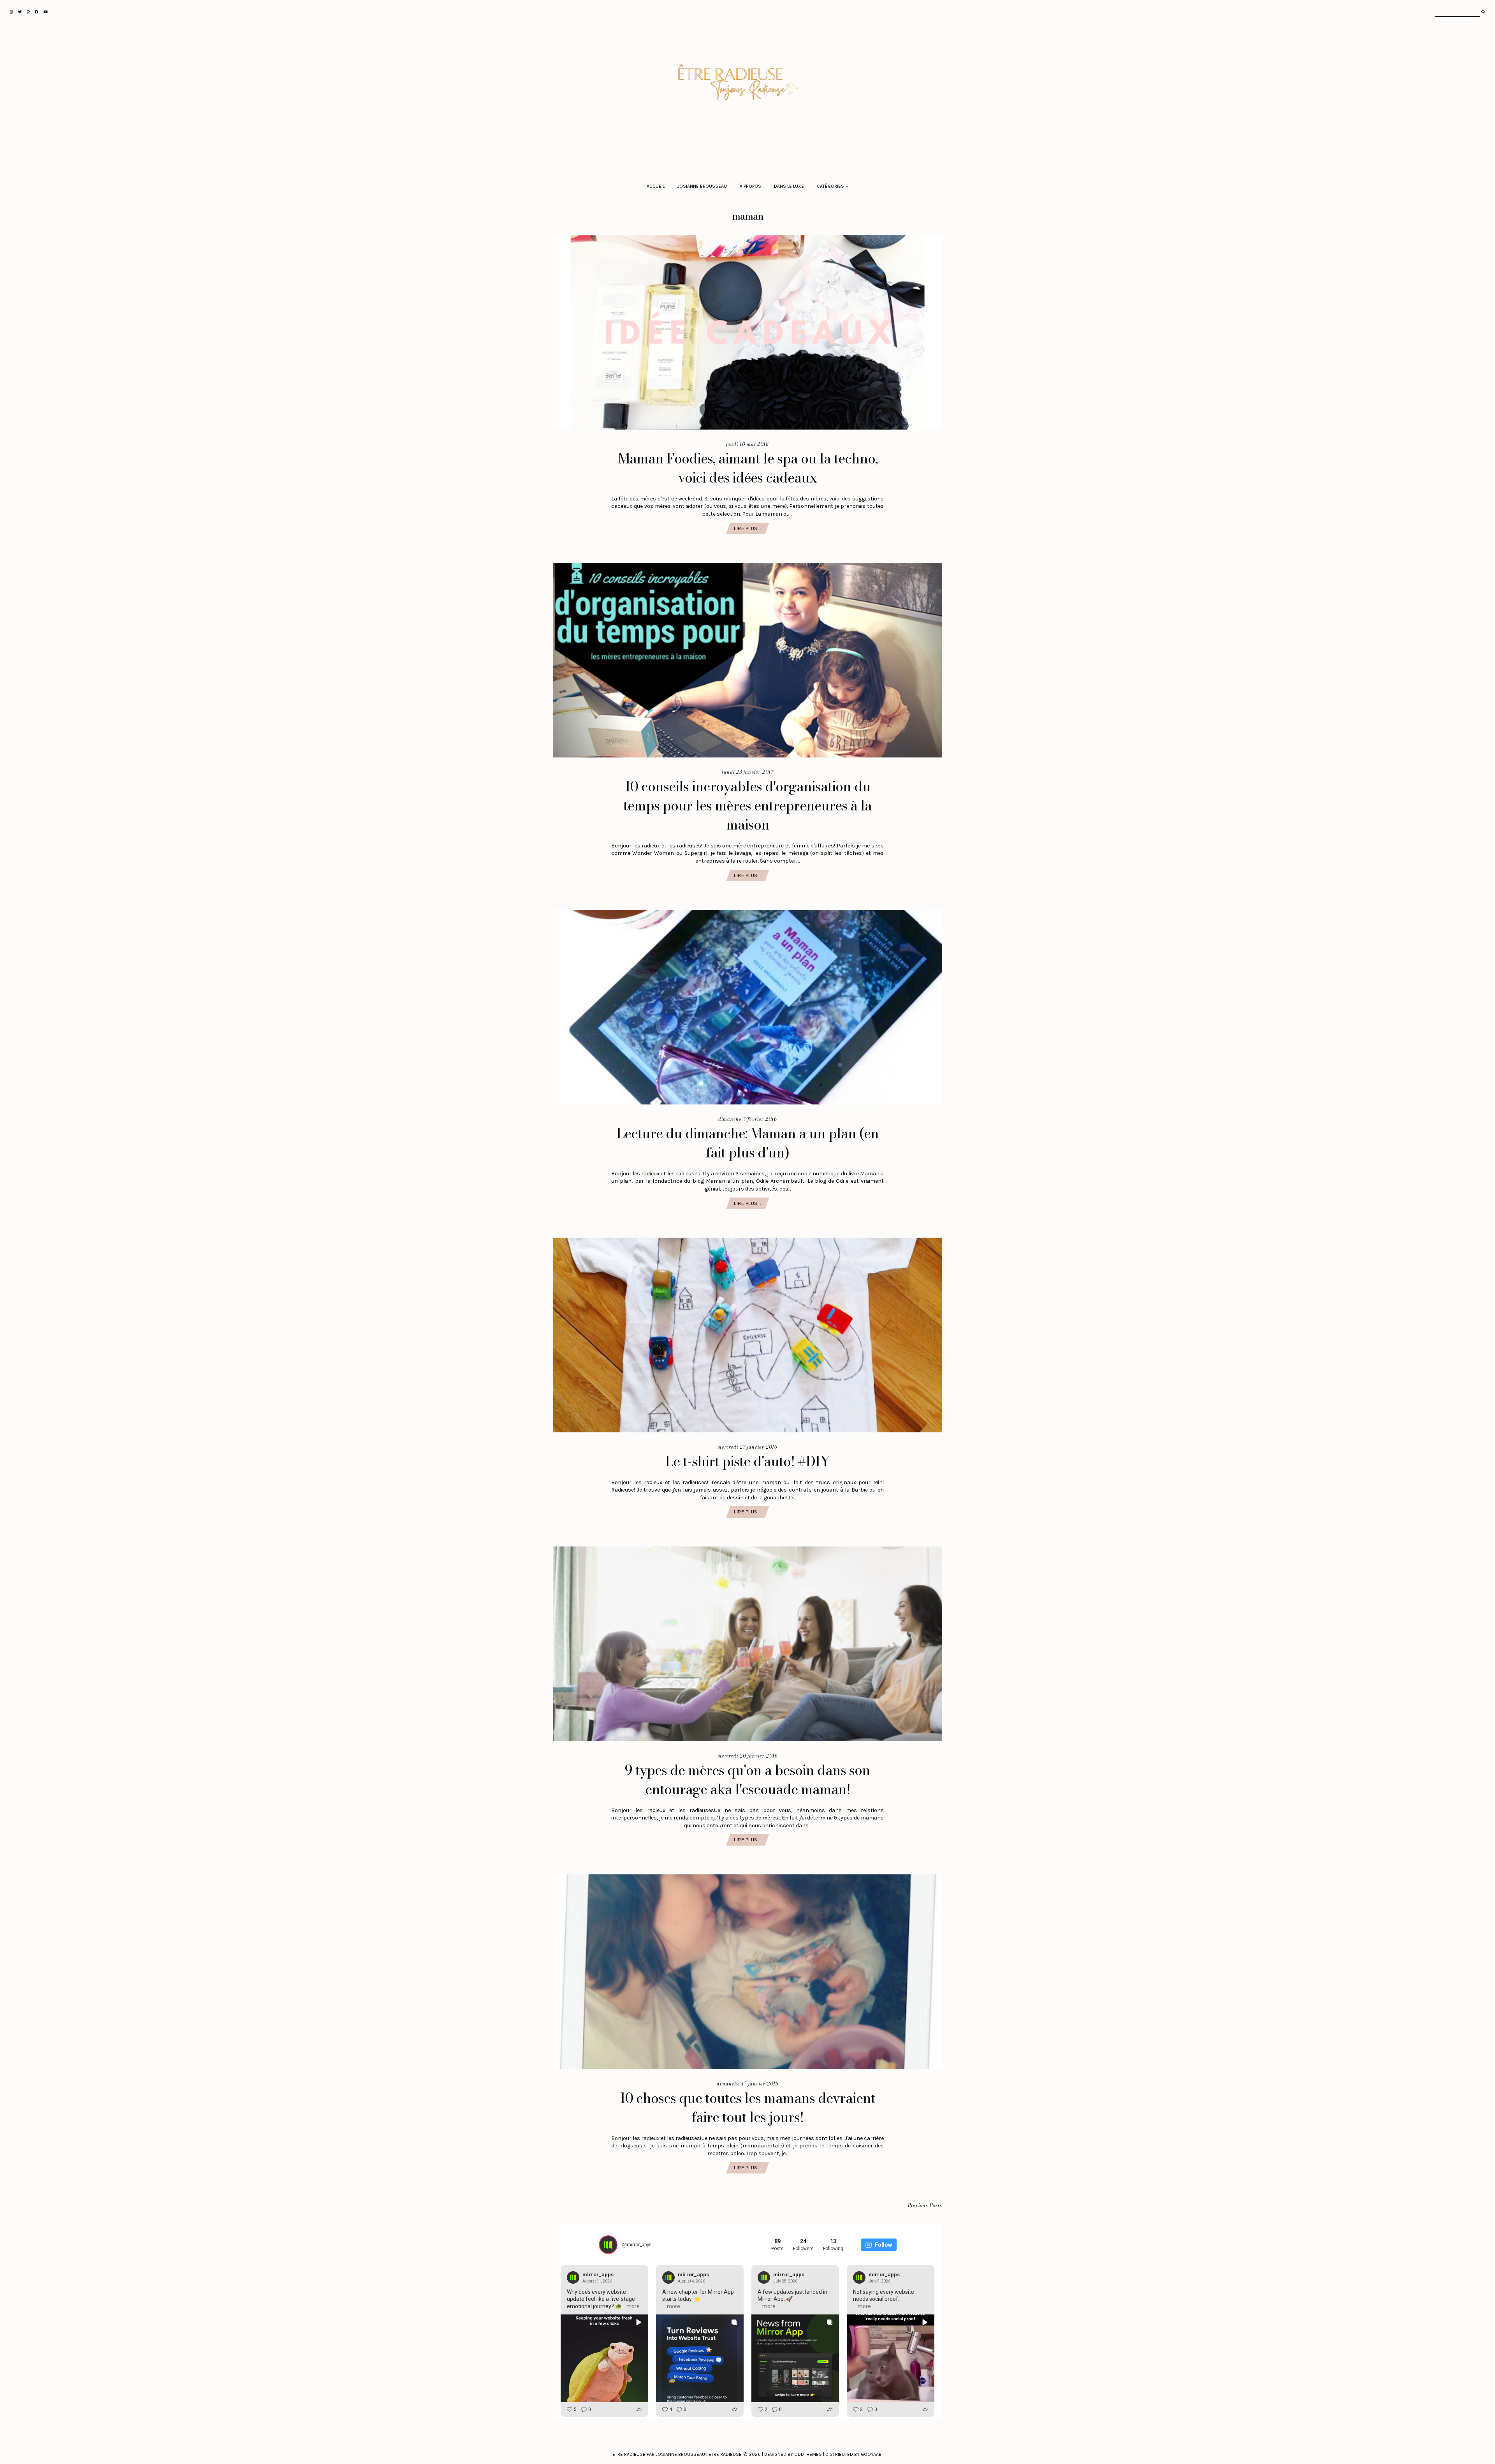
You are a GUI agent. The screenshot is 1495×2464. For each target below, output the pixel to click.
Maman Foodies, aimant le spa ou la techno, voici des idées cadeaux (748, 468)
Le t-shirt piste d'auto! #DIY (748, 1461)
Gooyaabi (872, 2454)
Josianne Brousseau (702, 186)
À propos (750, 186)
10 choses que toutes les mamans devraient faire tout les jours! (747, 2108)
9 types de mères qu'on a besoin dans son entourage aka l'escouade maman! (747, 1780)
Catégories (830, 186)
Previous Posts (925, 2206)
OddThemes (808, 2454)
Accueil (656, 186)
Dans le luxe (789, 186)
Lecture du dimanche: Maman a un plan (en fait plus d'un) (748, 1143)
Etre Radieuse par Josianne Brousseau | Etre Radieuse (677, 2454)
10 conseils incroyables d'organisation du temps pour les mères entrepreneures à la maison (747, 806)
